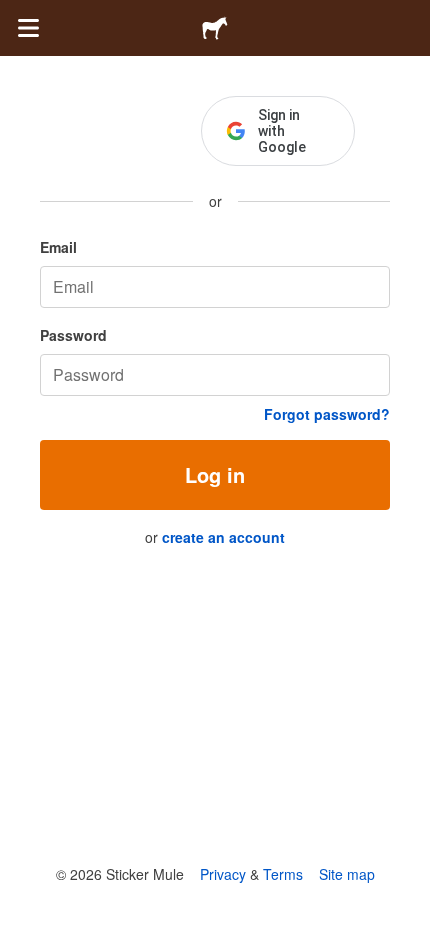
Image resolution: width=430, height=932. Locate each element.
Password (73, 335)
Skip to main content (15, 15)
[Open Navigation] (28, 28)
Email (58, 247)
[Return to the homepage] (215, 28)
